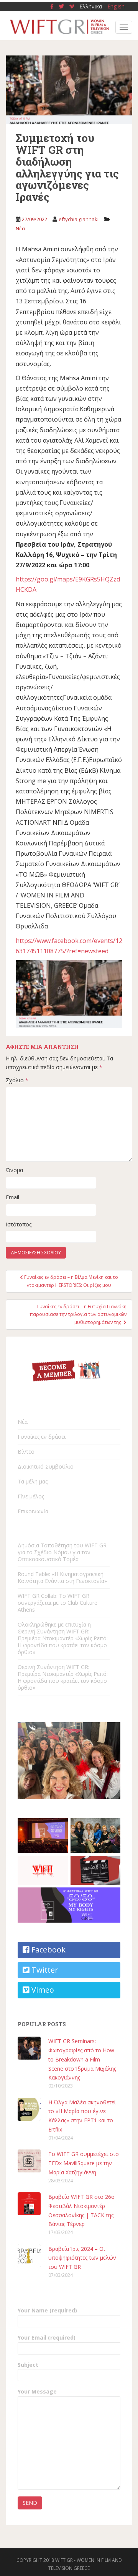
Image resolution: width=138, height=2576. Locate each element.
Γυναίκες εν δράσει (42, 1437)
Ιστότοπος (19, 1224)
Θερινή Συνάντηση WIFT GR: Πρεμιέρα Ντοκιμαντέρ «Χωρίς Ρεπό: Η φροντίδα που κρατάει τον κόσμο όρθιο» (63, 1677)
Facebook (48, 1950)
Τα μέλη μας (33, 1481)
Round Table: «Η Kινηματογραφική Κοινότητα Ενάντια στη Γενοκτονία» (62, 1577)
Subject (28, 2365)
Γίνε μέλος (31, 1496)
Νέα (20, 228)
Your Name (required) (47, 2310)
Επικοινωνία (33, 1511)
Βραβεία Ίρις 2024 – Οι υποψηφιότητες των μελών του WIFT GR (82, 2258)
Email (12, 1197)
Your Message (37, 2391)
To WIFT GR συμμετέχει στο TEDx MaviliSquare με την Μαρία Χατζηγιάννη (84, 2163)
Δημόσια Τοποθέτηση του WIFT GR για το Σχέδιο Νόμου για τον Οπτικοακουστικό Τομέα (62, 1552)
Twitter (44, 1970)
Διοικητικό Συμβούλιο (46, 1466)
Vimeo (42, 1990)
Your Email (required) (47, 2337)
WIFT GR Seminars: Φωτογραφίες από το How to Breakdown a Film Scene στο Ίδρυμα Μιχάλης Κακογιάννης (82, 2059)
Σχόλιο (17, 1080)
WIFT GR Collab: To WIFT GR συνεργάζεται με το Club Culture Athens (58, 1603)
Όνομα (14, 1170)
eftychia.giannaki (79, 219)
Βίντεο (26, 1452)
